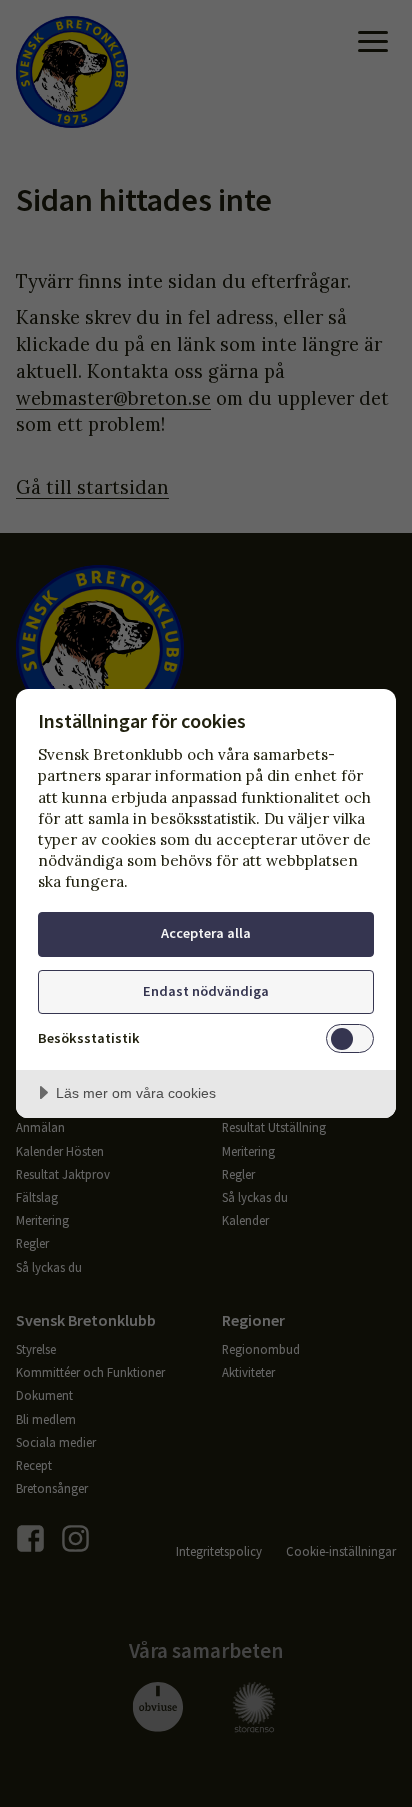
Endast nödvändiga (206, 991)
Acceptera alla (206, 933)
